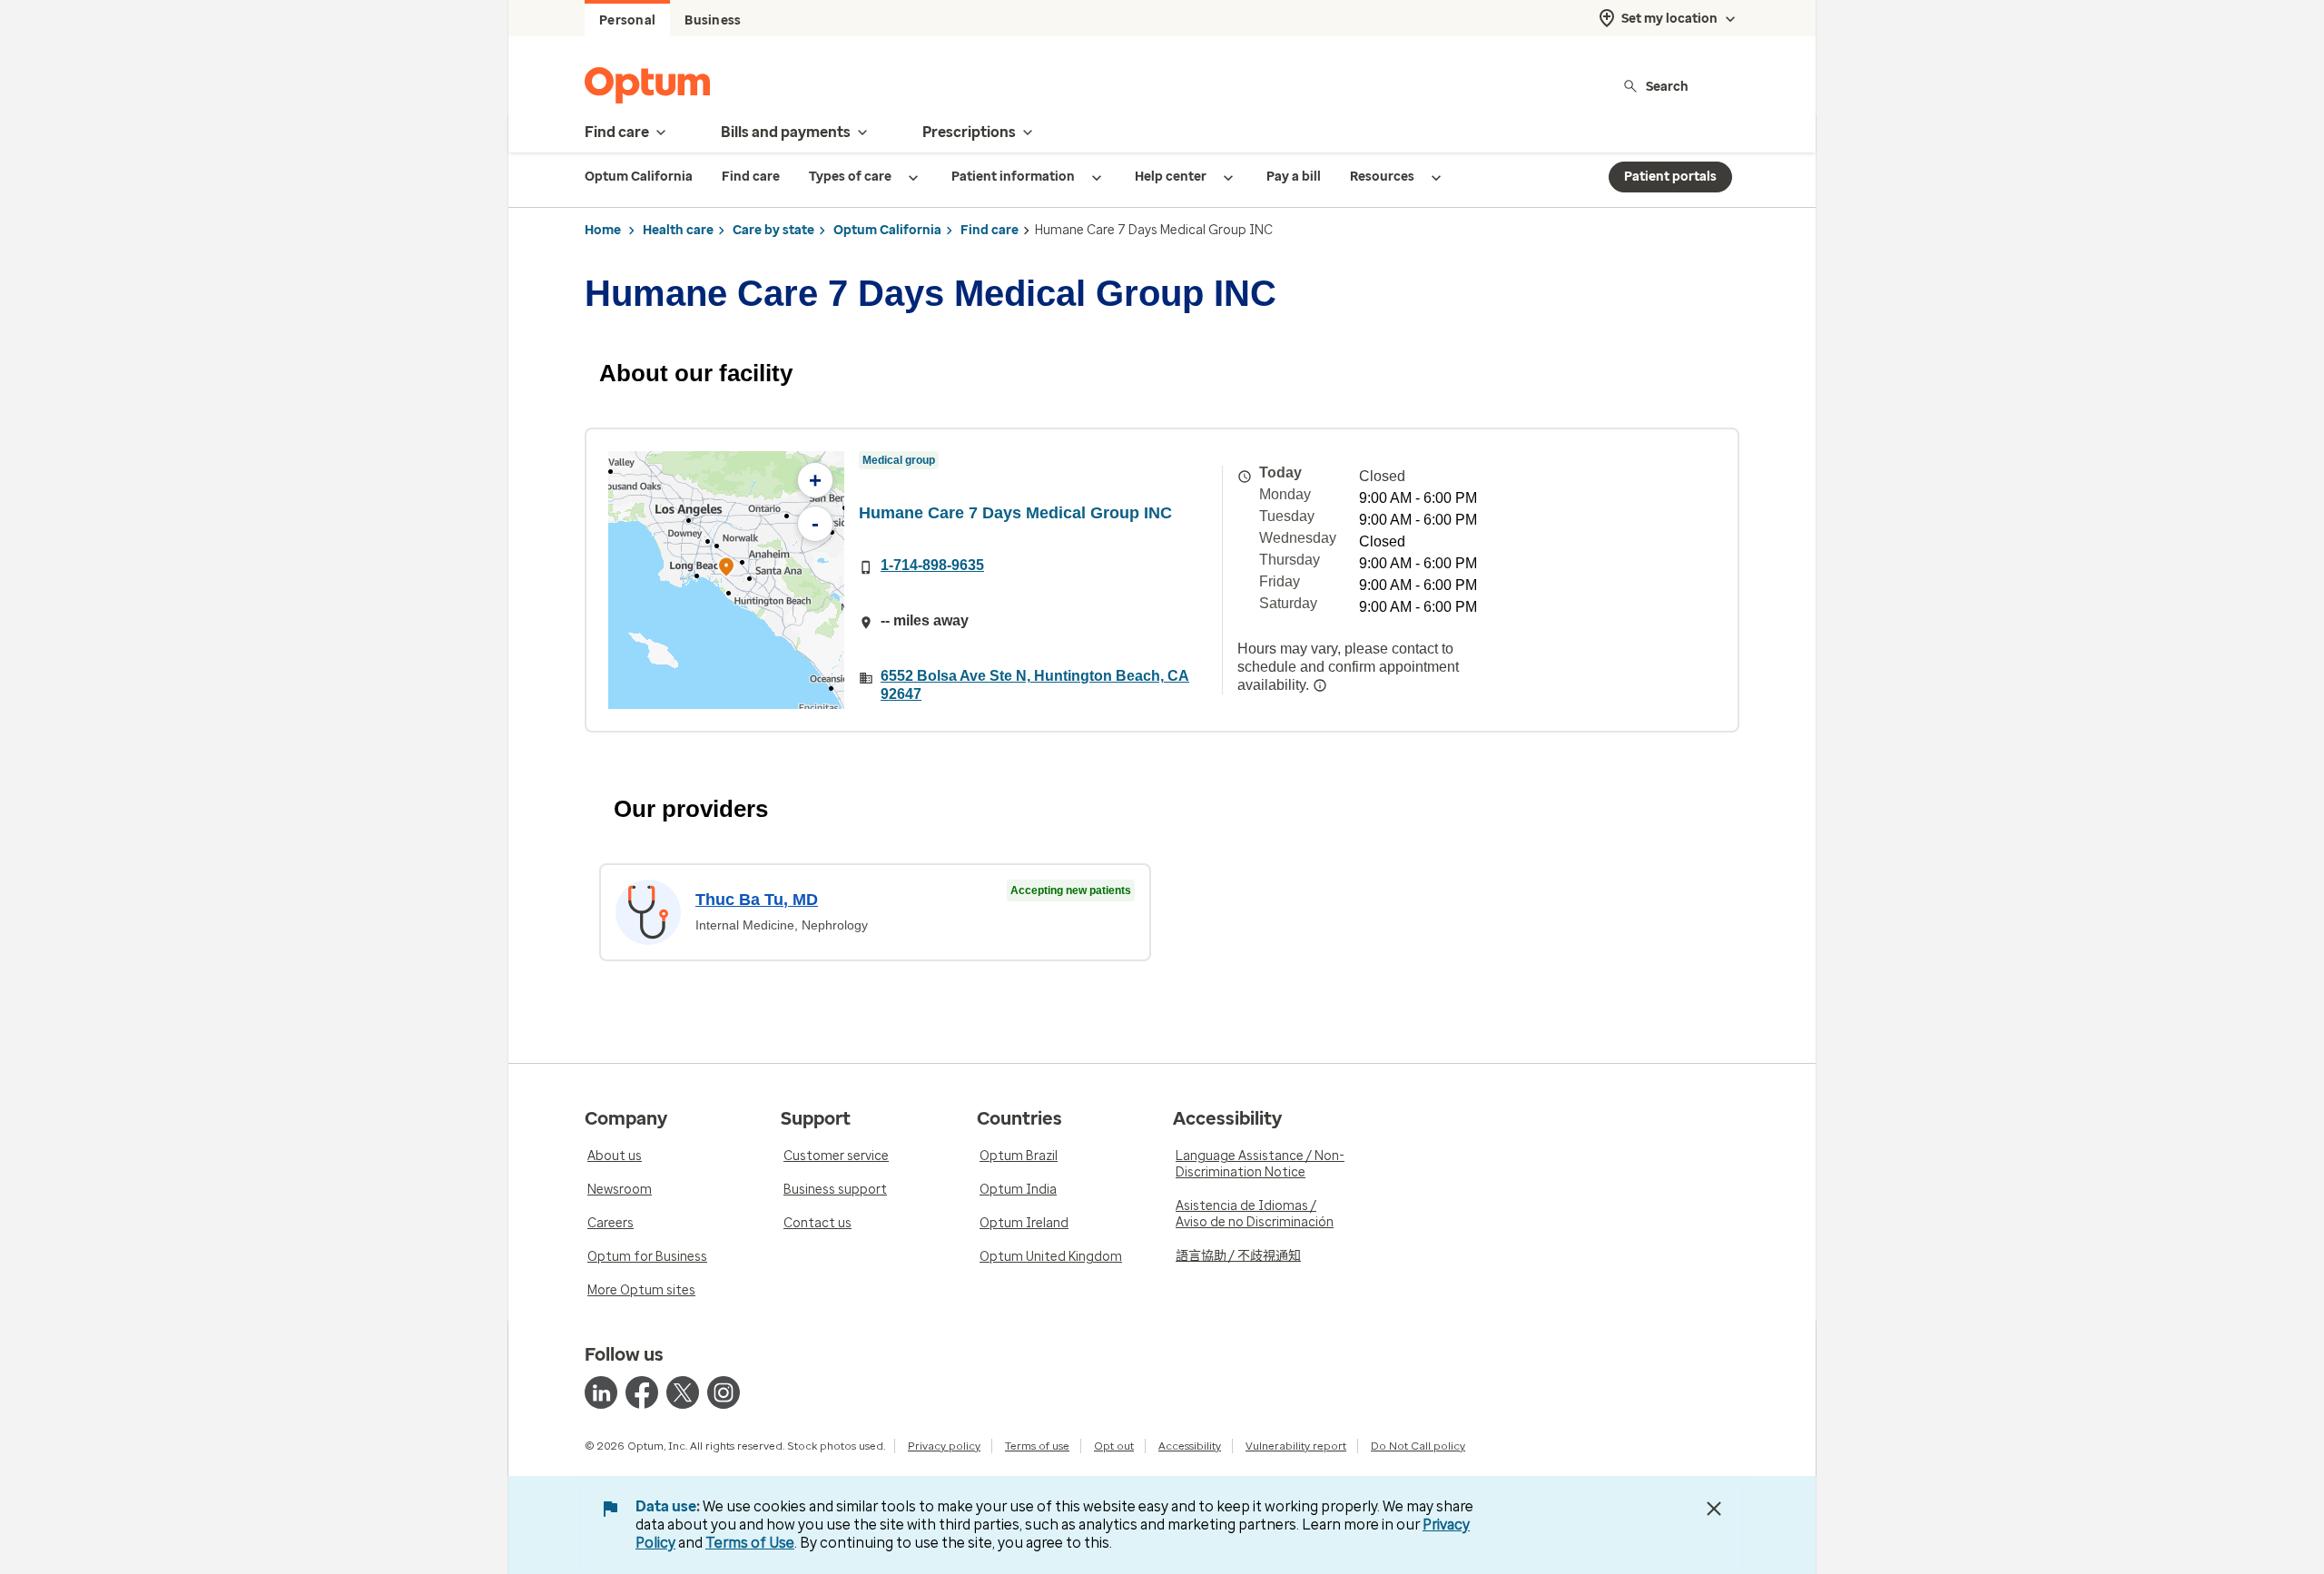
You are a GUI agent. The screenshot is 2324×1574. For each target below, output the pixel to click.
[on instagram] (724, 1392)
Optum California (887, 230)
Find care (990, 230)
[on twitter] (683, 1392)
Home (603, 230)
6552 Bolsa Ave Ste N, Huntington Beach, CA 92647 (1035, 685)
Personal (627, 20)
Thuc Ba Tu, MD (757, 900)
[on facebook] (642, 1392)
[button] (726, 570)
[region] (726, 580)
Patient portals (1670, 177)
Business (713, 20)
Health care (678, 230)
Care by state (773, 230)
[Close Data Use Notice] (1714, 1509)
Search (1667, 86)
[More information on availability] (1320, 685)
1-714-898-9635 (932, 565)
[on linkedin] (601, 1392)
